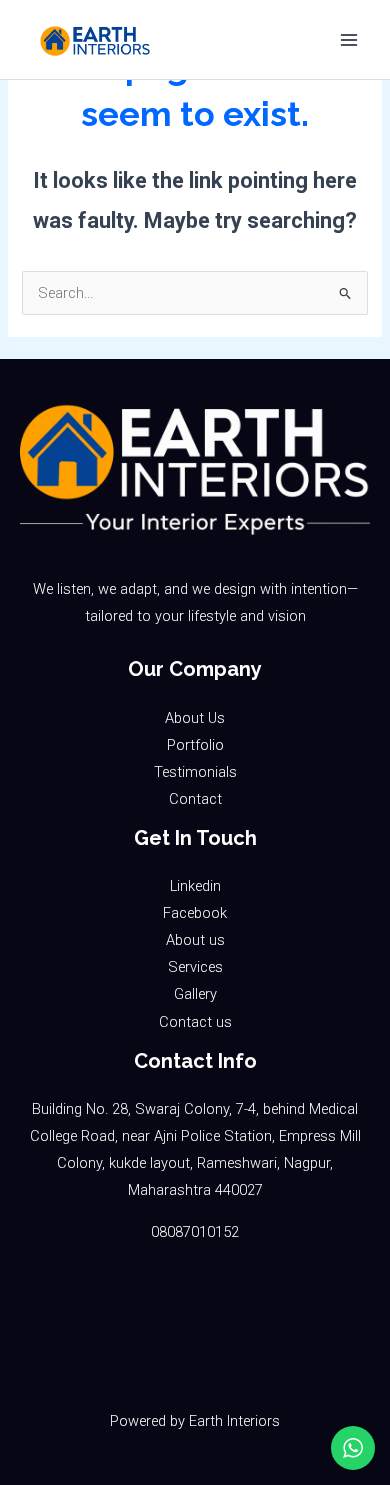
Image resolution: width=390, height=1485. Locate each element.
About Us (195, 718)
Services (195, 967)
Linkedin (195, 886)
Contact (195, 799)
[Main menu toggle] (349, 40)
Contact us (195, 1022)
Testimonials (195, 772)
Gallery (195, 994)
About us (195, 940)
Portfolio (195, 745)
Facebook (195, 913)
